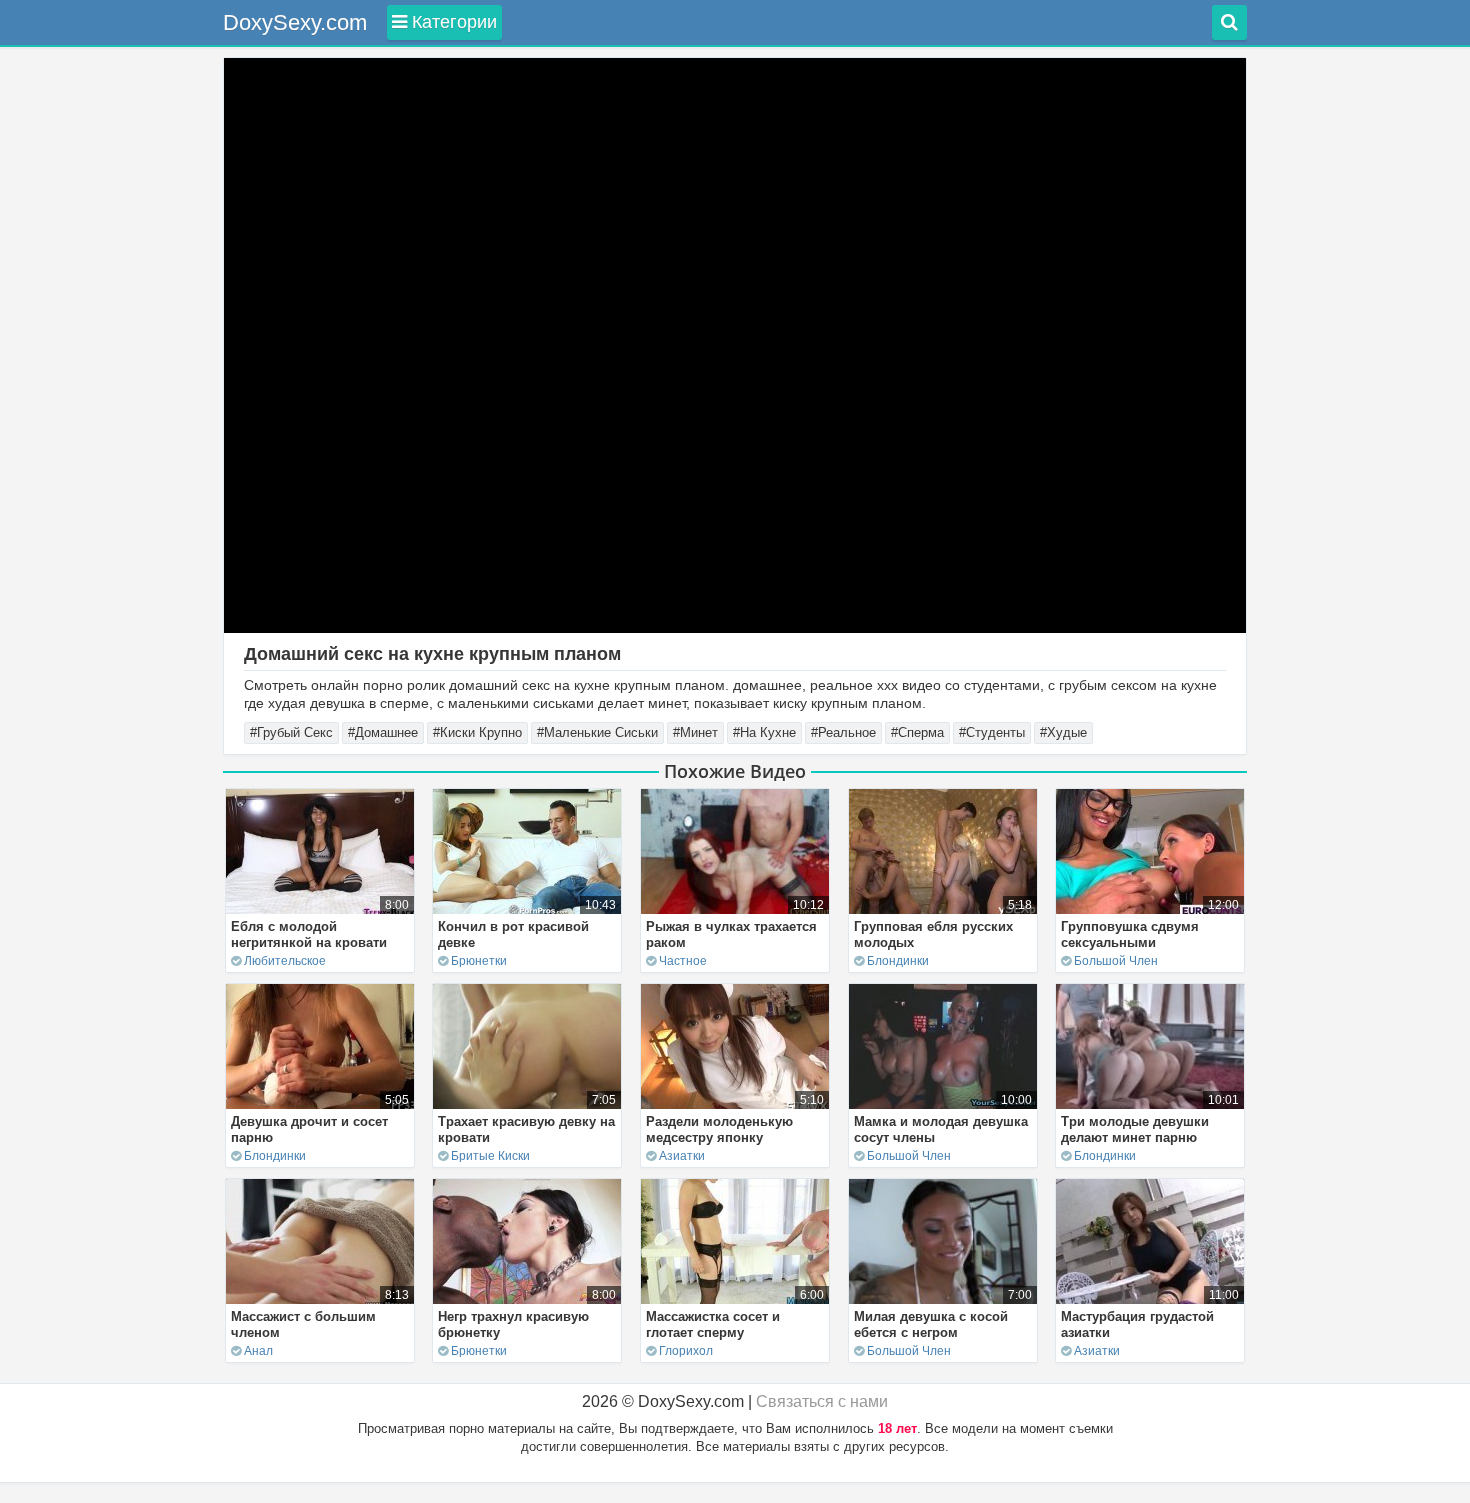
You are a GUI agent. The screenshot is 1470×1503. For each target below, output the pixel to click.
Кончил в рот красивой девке (513, 934)
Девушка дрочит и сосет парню (309, 1129)
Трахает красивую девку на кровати (526, 1129)
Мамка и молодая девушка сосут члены (941, 1129)
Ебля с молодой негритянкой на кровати (309, 934)
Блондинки (898, 961)
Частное (683, 961)
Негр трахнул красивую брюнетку (513, 1324)
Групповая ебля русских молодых (933, 934)
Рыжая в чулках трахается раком (731, 934)
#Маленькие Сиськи (597, 732)
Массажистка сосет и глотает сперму (713, 1324)
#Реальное (843, 732)
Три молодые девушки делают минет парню (1135, 1129)
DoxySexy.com (295, 22)
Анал (258, 1351)
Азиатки (682, 1156)
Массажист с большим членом (303, 1324)
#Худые (1063, 732)
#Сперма (917, 732)
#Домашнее (383, 732)
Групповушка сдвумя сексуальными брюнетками (1130, 942)
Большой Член (1116, 961)
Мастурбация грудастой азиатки (1137, 1324)
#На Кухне (764, 732)
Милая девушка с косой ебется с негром (931, 1324)
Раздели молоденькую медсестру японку (719, 1129)
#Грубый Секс (291, 732)
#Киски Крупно (477, 732)
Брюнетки (479, 961)
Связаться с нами (822, 1401)
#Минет (695, 732)
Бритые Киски (490, 1156)
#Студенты (992, 732)
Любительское (285, 961)
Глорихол (686, 1351)
